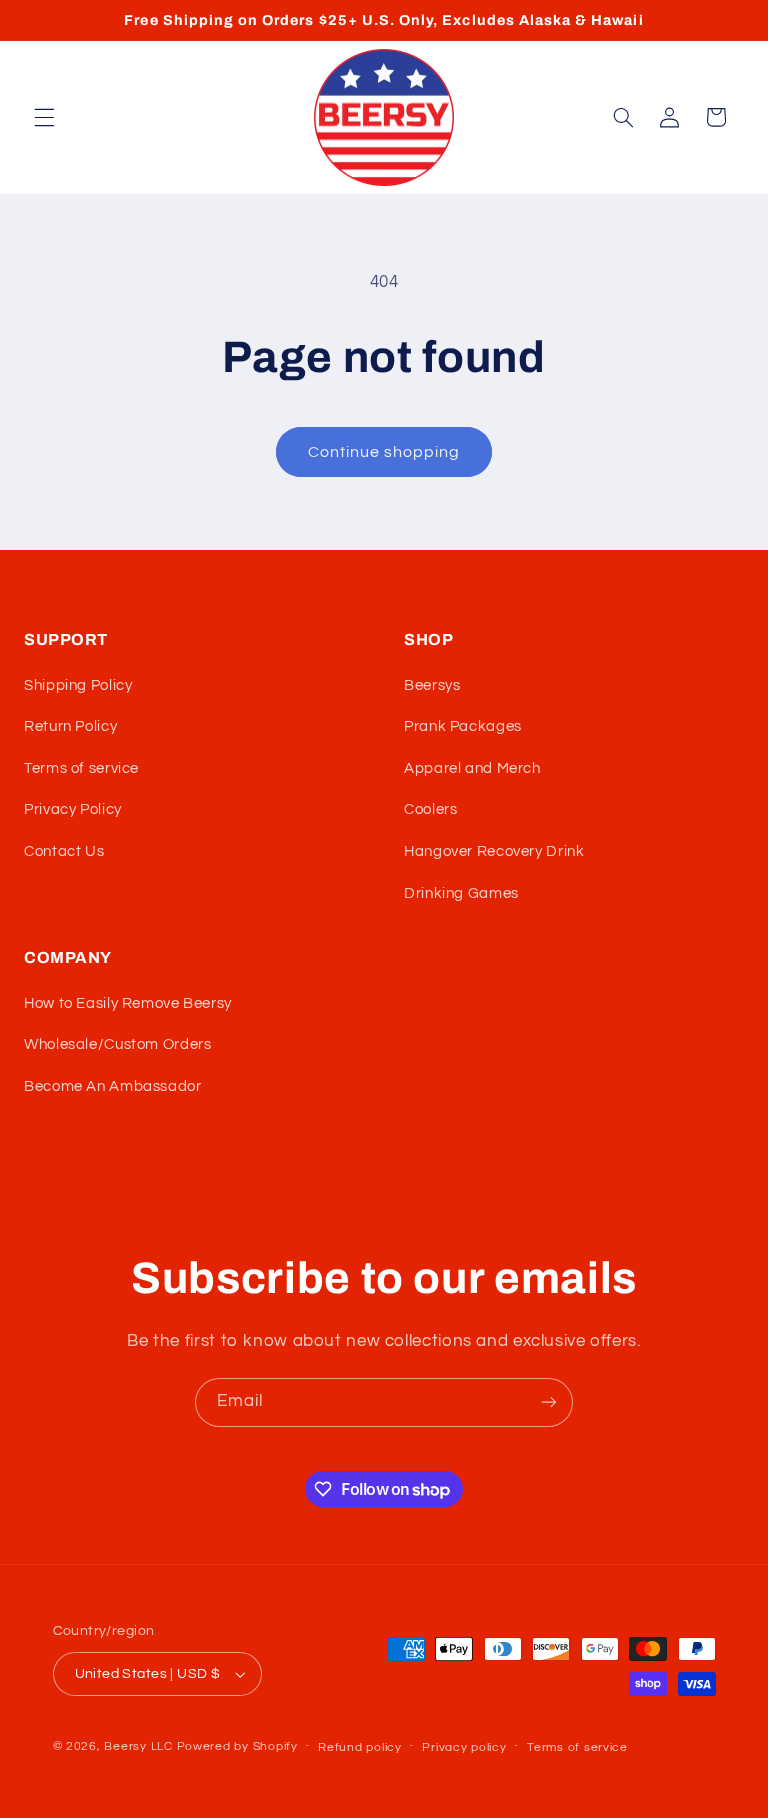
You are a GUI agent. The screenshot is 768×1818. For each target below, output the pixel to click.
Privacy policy (464, 1747)
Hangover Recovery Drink (494, 851)
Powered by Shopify (237, 1746)
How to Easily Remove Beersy (128, 1003)
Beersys (432, 685)
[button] (44, 117)
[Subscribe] (549, 1402)
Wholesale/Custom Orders (118, 1044)
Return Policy (70, 726)
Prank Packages (463, 726)
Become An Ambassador (113, 1086)
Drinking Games (461, 893)
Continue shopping (384, 452)
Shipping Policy (78, 685)
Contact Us (64, 851)
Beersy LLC (138, 1746)
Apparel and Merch (472, 768)
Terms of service (81, 768)
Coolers (430, 809)
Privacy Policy (73, 809)
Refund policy (360, 1747)
